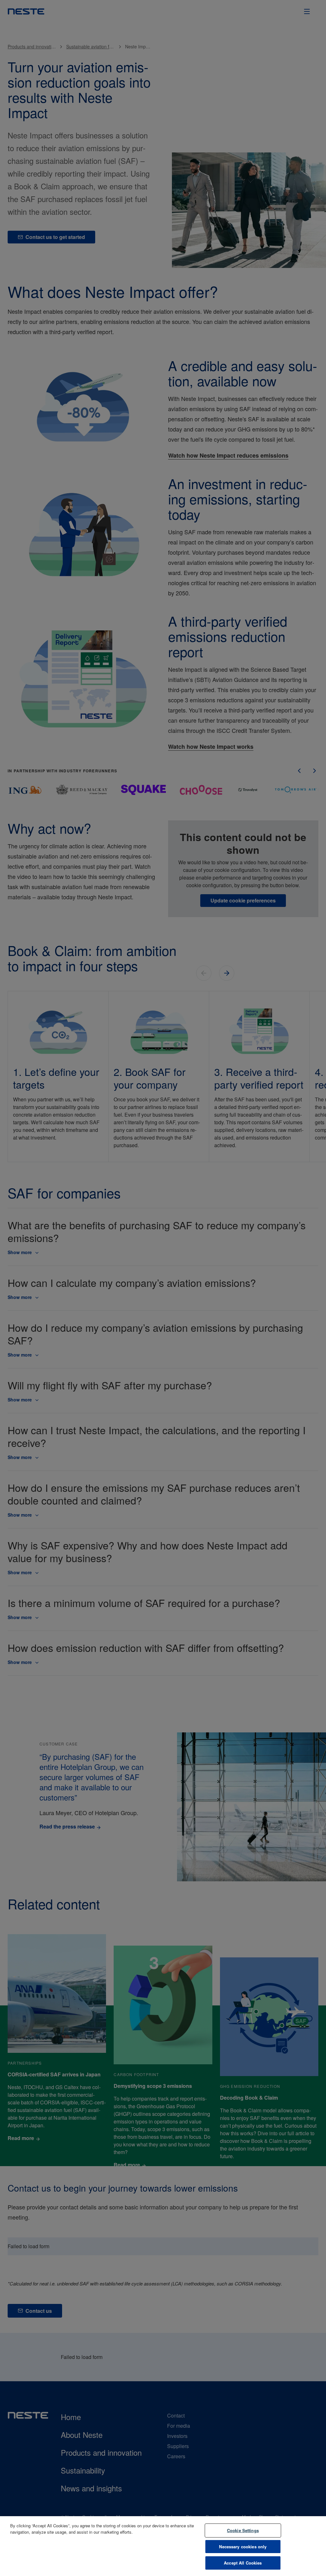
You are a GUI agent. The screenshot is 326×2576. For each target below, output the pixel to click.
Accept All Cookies (243, 2563)
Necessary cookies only (243, 2547)
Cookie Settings (243, 2530)
